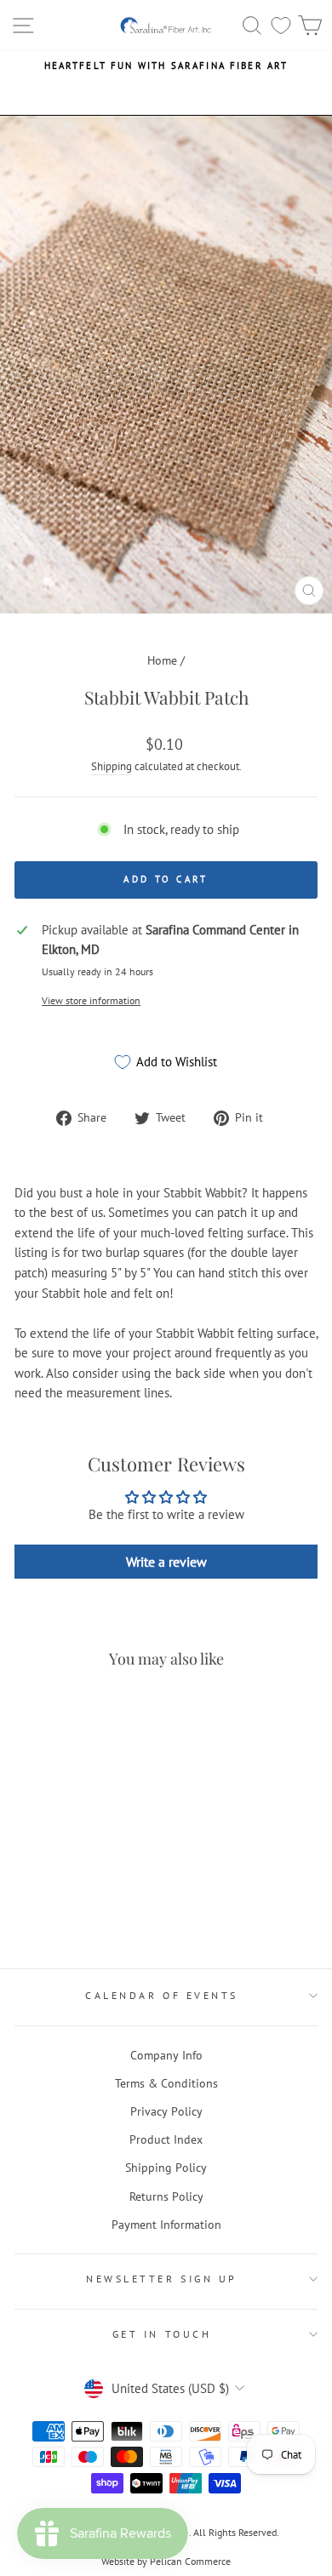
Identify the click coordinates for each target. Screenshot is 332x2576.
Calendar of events (162, 1995)
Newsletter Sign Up (162, 2279)
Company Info (166, 2055)
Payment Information (166, 2225)
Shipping (112, 766)
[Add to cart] (32, 1715)
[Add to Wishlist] (35, 1849)
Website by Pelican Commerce (166, 2561)
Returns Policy (166, 2196)
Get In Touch (162, 2334)
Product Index (166, 2139)
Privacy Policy (166, 2111)
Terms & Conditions (166, 2083)
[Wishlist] (281, 25)
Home (162, 660)
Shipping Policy (166, 2168)
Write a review (166, 1562)
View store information (91, 1000)
